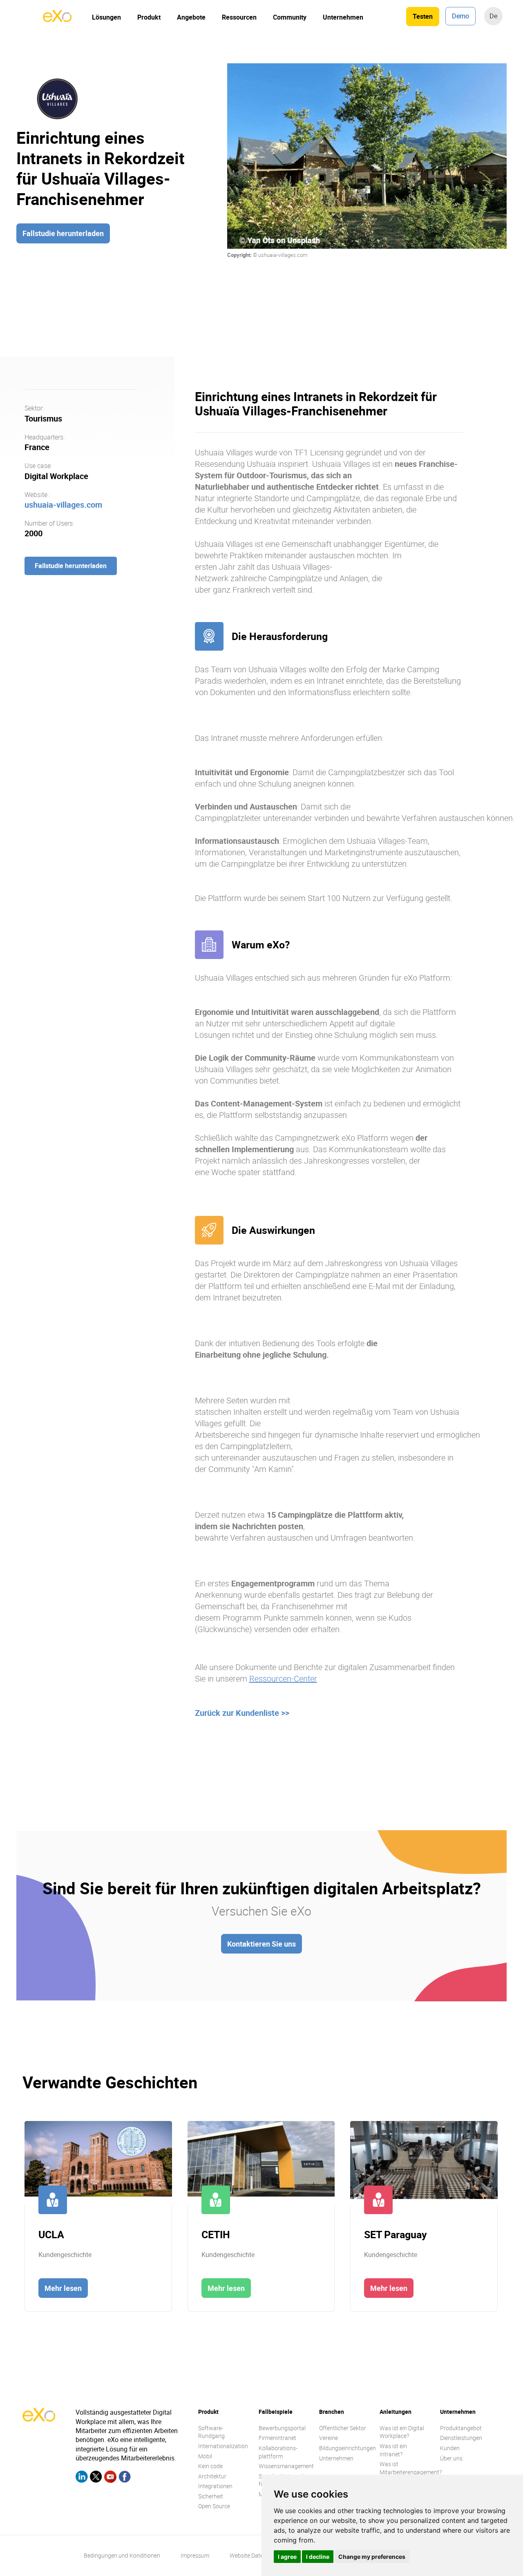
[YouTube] (110, 2478)
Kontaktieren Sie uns (261, 1944)
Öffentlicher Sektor (343, 2428)
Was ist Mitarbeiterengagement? (411, 2468)
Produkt (149, 17)
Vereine (329, 2438)
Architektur (212, 2476)
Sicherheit (211, 2496)
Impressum (195, 2555)
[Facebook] (125, 2478)
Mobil (205, 2456)
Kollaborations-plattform (278, 2452)
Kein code (210, 2466)
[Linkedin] (82, 2478)
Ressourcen (239, 17)
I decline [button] (318, 2557)
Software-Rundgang (211, 2432)
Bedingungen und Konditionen (122, 2555)
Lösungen (106, 17)
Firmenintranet (277, 2438)
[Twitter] (96, 2478)
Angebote (191, 17)
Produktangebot (461, 2428)
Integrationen (215, 2486)
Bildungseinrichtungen (348, 2448)
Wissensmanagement (286, 2466)
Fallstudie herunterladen (63, 233)
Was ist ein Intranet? (393, 2450)
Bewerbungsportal (282, 2428)
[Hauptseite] (57, 20)
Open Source (214, 2506)
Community (290, 17)
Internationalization (223, 2446)
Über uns (451, 2458)
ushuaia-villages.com (63, 504)
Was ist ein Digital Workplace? (402, 2432)
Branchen (332, 2412)
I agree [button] (287, 2557)
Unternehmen (343, 17)
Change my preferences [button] (372, 2557)
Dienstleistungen (461, 2438)
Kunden (450, 2448)
